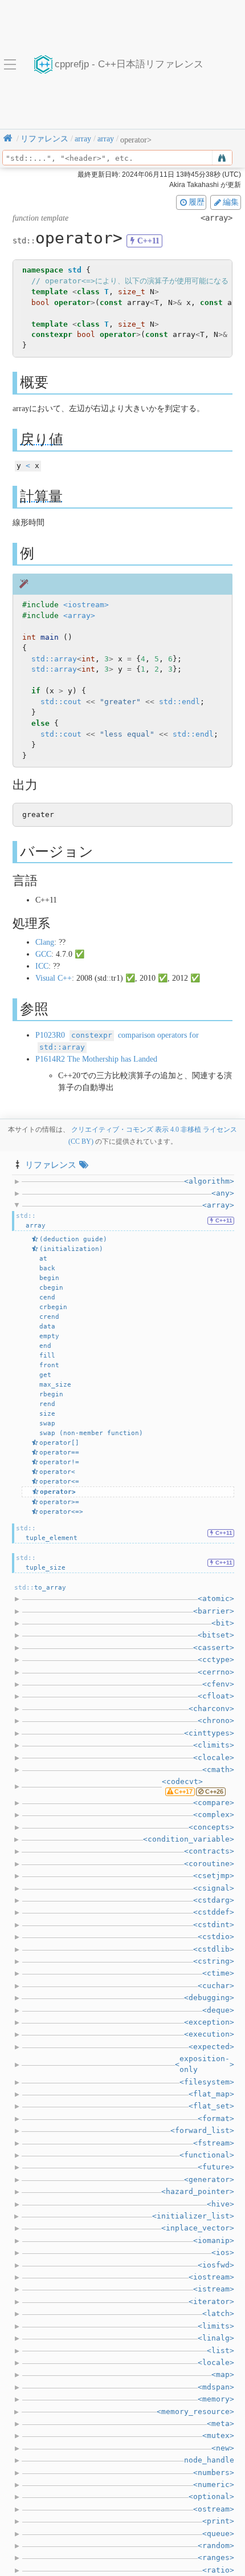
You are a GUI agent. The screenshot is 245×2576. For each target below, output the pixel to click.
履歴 (197, 202)
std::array (54, 659)
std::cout (61, 702)
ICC (42, 966)
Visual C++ (54, 978)
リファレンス (51, 1165)
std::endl (179, 702)
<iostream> (86, 605)
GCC (43, 954)
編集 (231, 202)
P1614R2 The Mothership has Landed (96, 1059)
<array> (79, 615)
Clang (45, 942)
